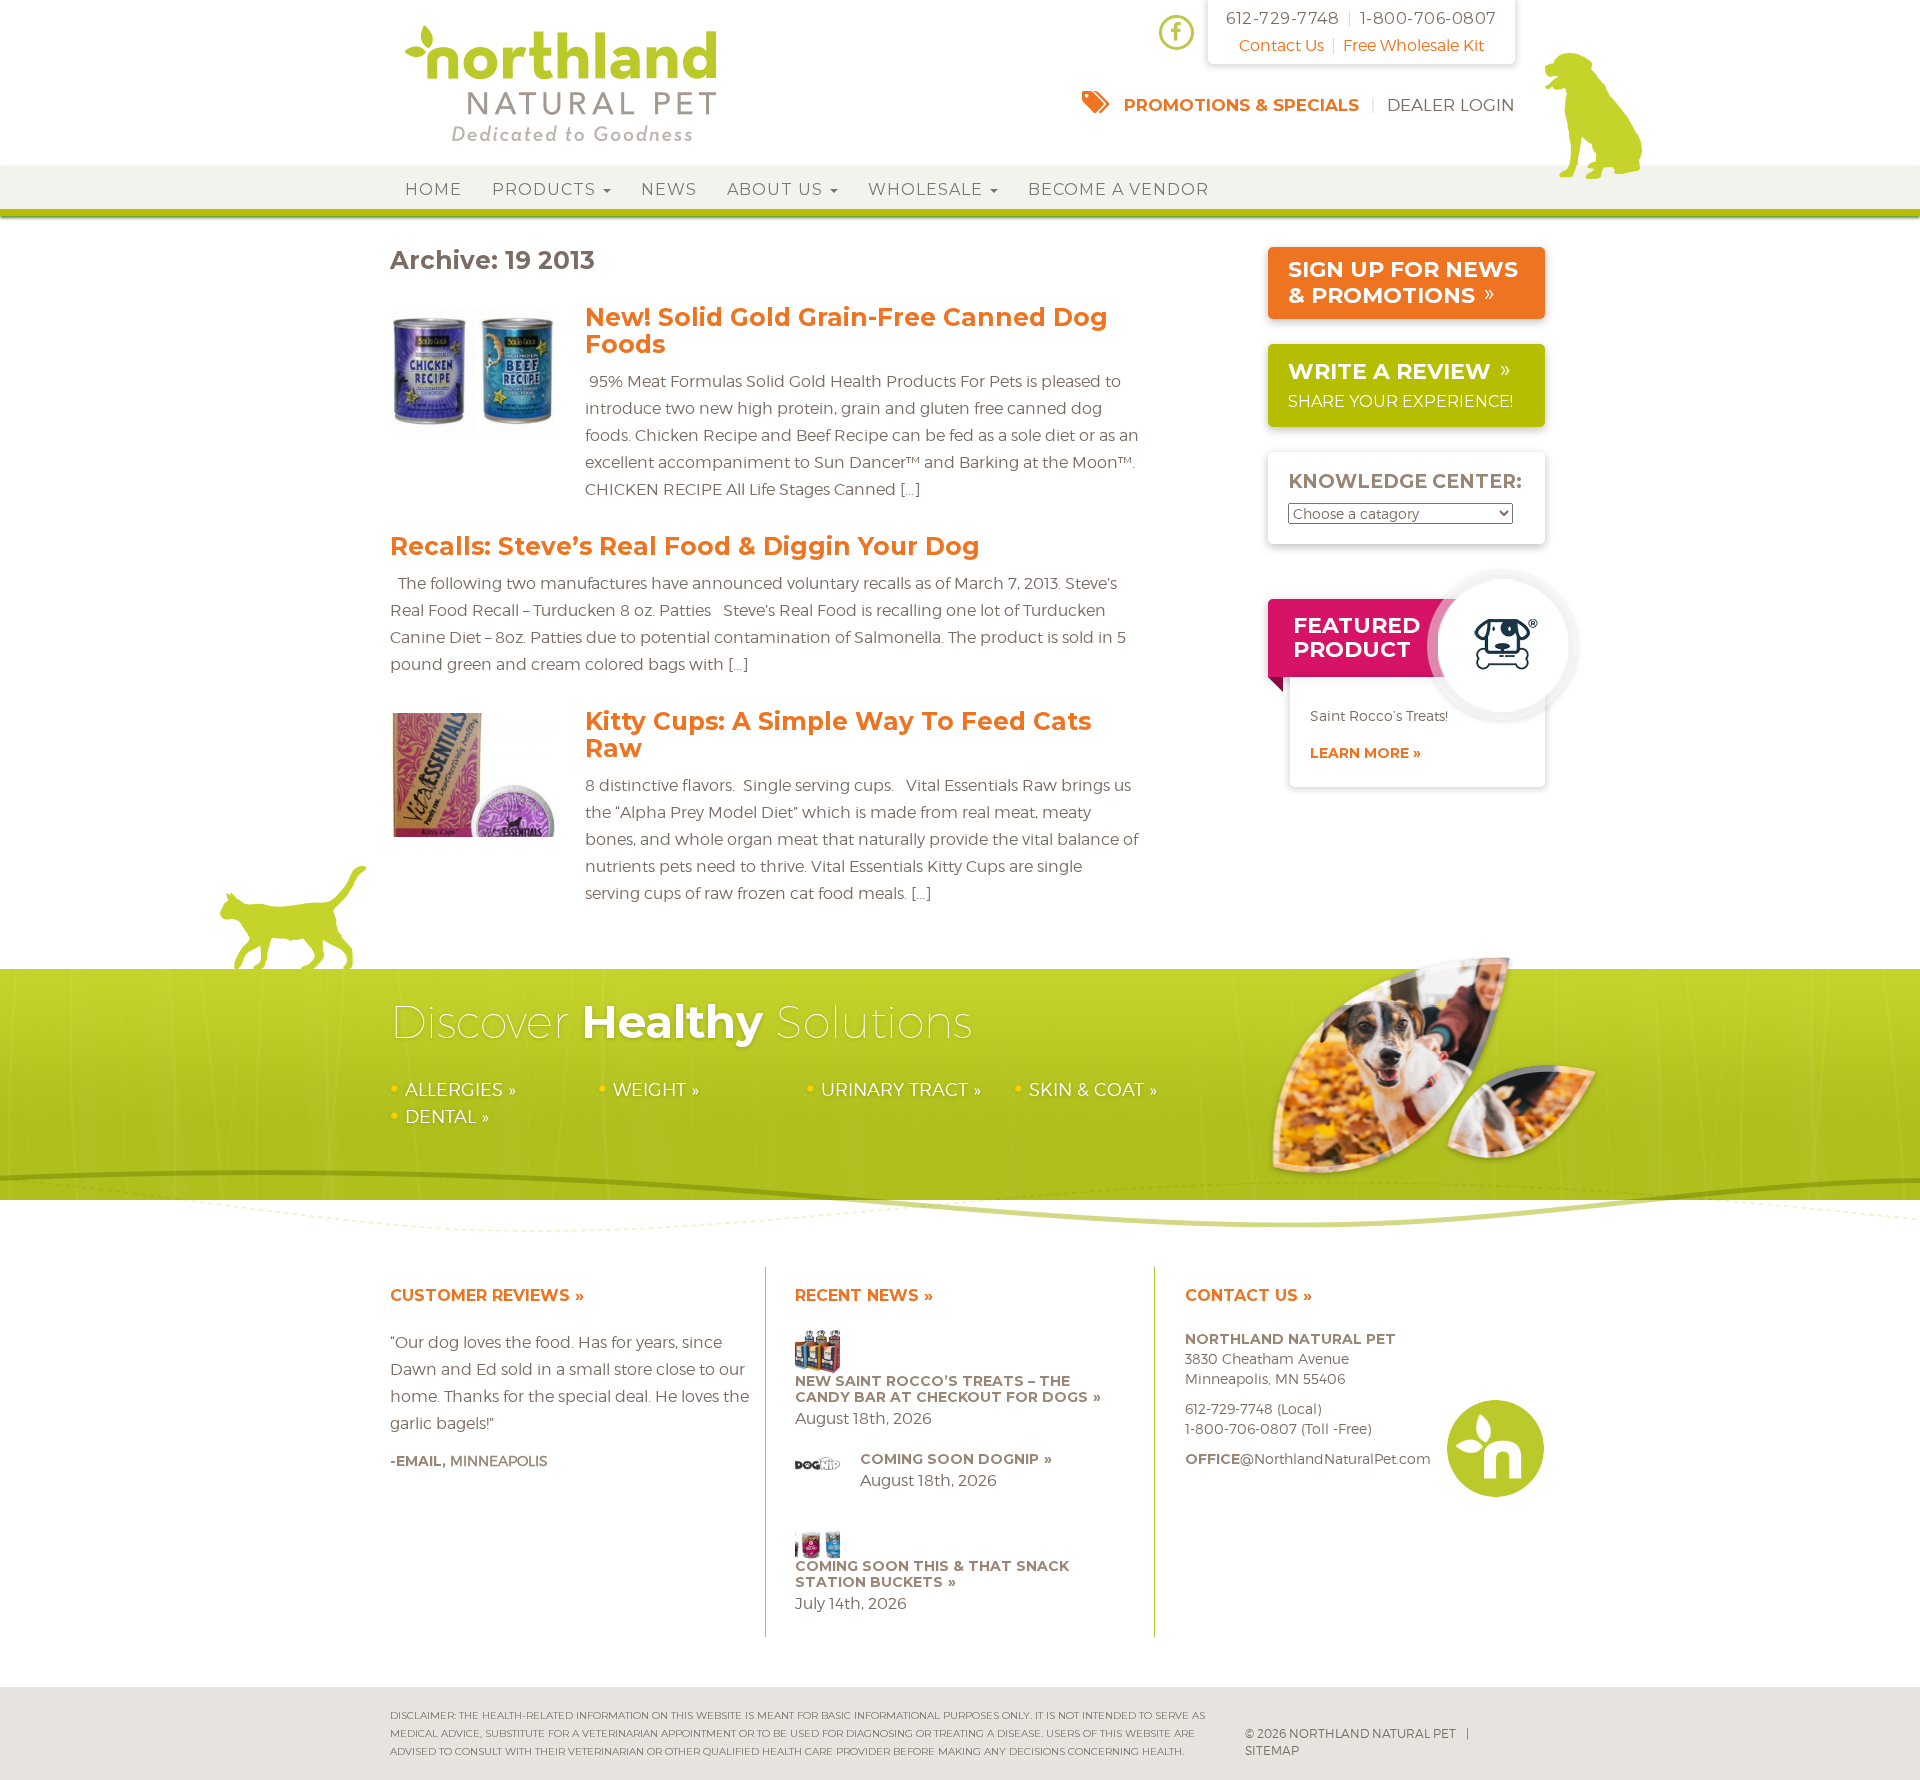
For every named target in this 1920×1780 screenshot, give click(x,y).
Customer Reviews (480, 1295)
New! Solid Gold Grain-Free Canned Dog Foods (846, 330)
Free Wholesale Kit (1413, 45)
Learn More (1359, 753)
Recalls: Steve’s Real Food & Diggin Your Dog (685, 546)
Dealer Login (1451, 105)
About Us (777, 189)
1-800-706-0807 (1428, 18)
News (669, 189)
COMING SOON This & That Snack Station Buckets (932, 1573)
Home (433, 189)
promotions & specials (1241, 105)
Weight (649, 1089)
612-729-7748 (1282, 18)
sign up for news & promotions (1403, 282)
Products (546, 189)
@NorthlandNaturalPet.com (1308, 1458)
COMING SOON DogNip (949, 1459)
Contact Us (1281, 45)
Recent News (857, 1295)
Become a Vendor (1118, 189)
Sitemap (1272, 1750)
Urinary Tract (894, 1089)
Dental (440, 1116)
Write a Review (1389, 371)
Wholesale (928, 189)
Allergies (454, 1089)
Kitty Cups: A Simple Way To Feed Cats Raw (838, 734)
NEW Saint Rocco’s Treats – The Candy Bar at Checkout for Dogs (941, 1388)
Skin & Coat (1086, 1089)
